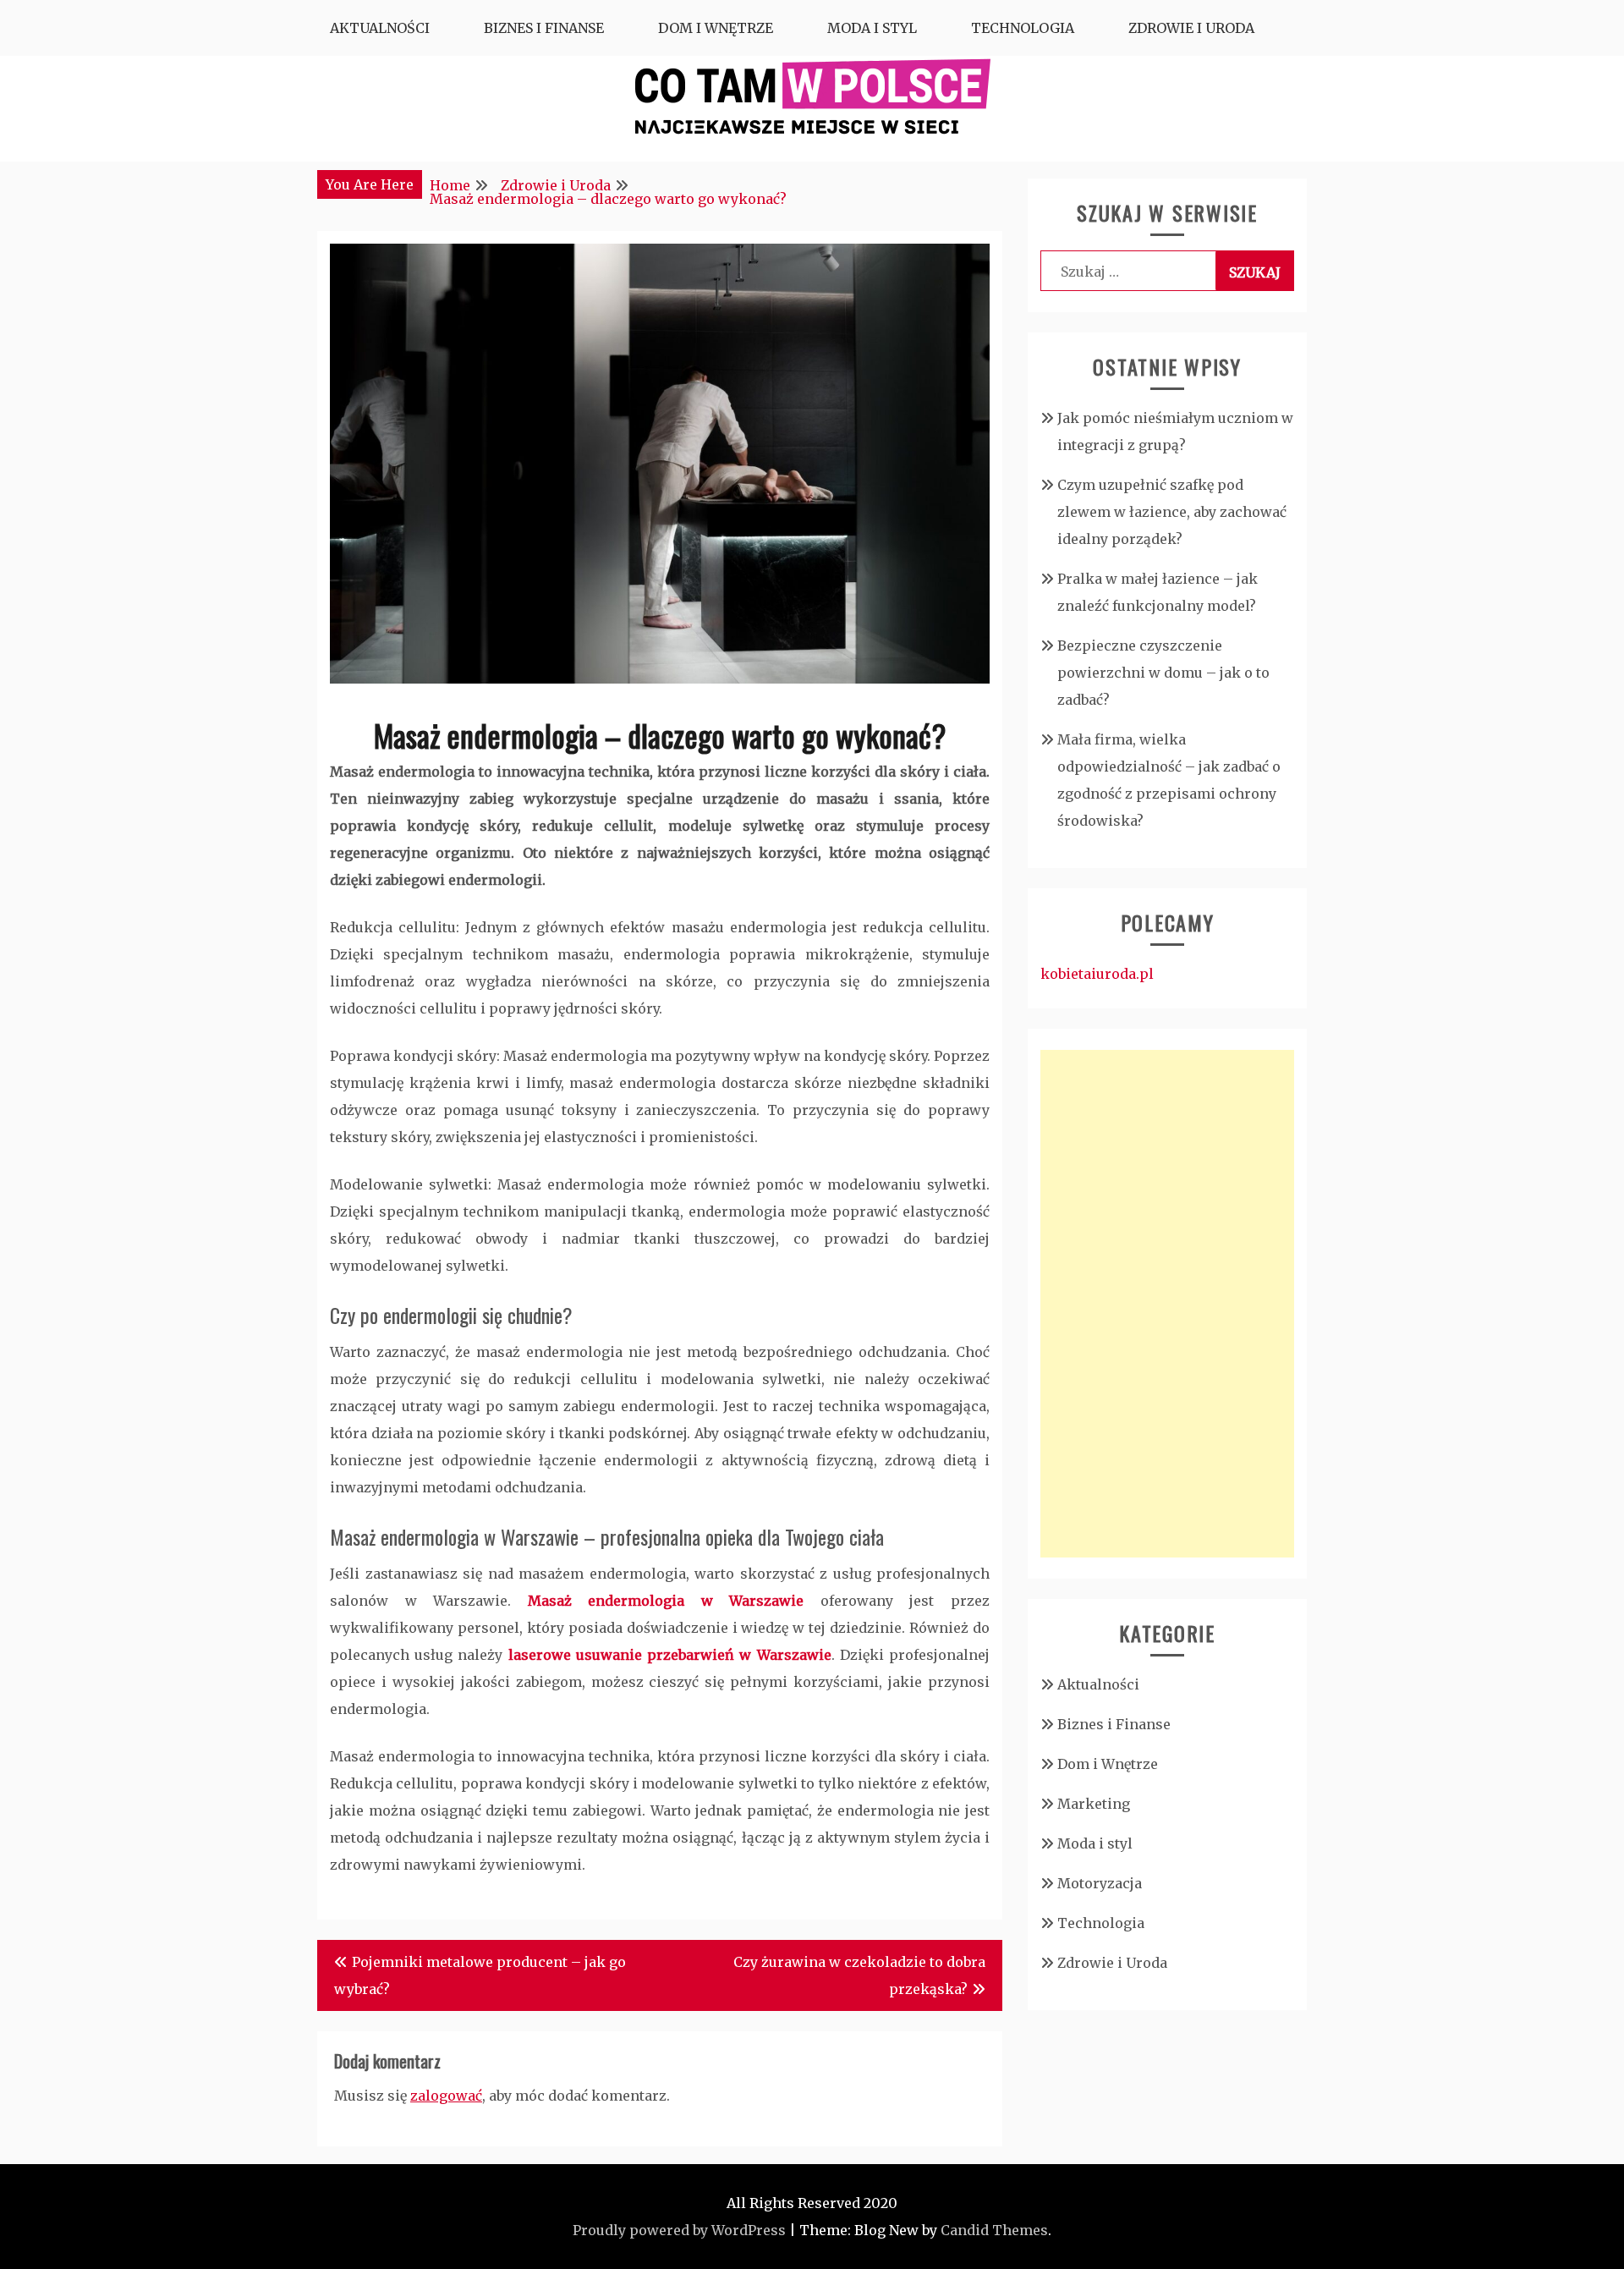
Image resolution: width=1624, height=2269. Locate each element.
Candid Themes (994, 2230)
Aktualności (380, 28)
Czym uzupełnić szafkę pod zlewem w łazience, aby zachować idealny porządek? (1172, 512)
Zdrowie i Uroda (1191, 28)
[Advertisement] (1167, 1304)
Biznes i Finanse (544, 28)
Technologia (1023, 28)
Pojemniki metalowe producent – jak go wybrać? (480, 1975)
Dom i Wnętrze (716, 28)
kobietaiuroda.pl (1097, 974)
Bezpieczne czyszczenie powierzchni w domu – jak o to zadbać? (1163, 673)
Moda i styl (872, 28)
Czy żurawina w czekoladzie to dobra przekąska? (859, 1975)
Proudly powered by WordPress (679, 2230)
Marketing (1094, 1804)
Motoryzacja (1100, 1883)
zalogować (446, 2096)
